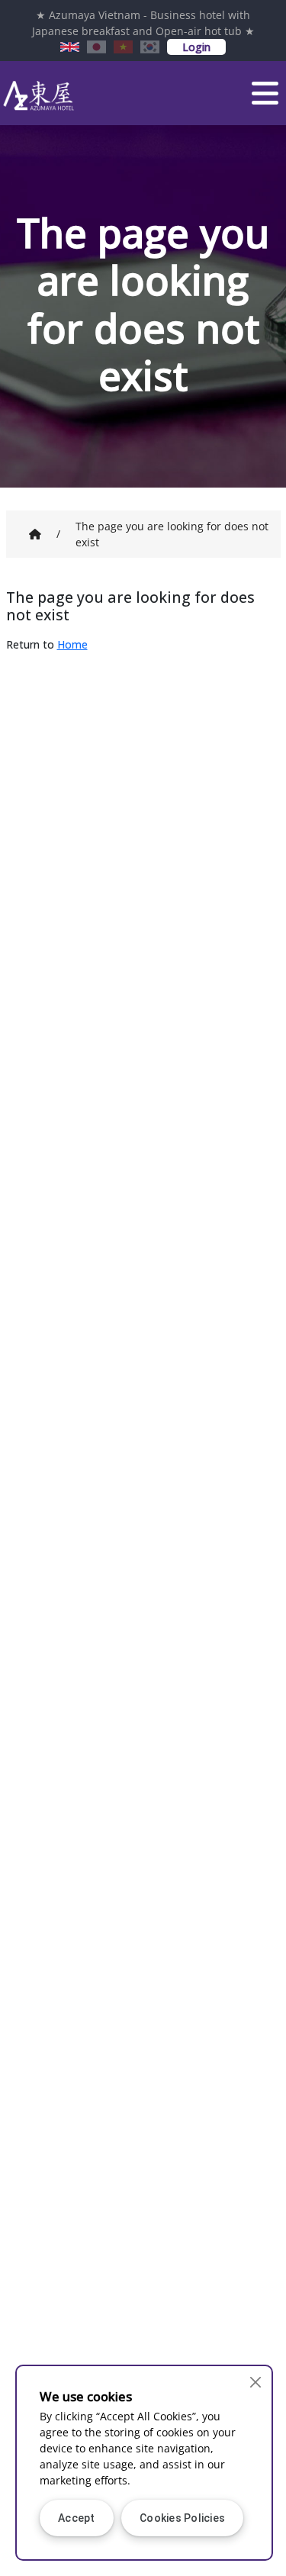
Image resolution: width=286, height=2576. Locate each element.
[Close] (256, 2382)
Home (72, 644)
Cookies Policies (182, 2518)
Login (196, 47)
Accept (77, 2518)
